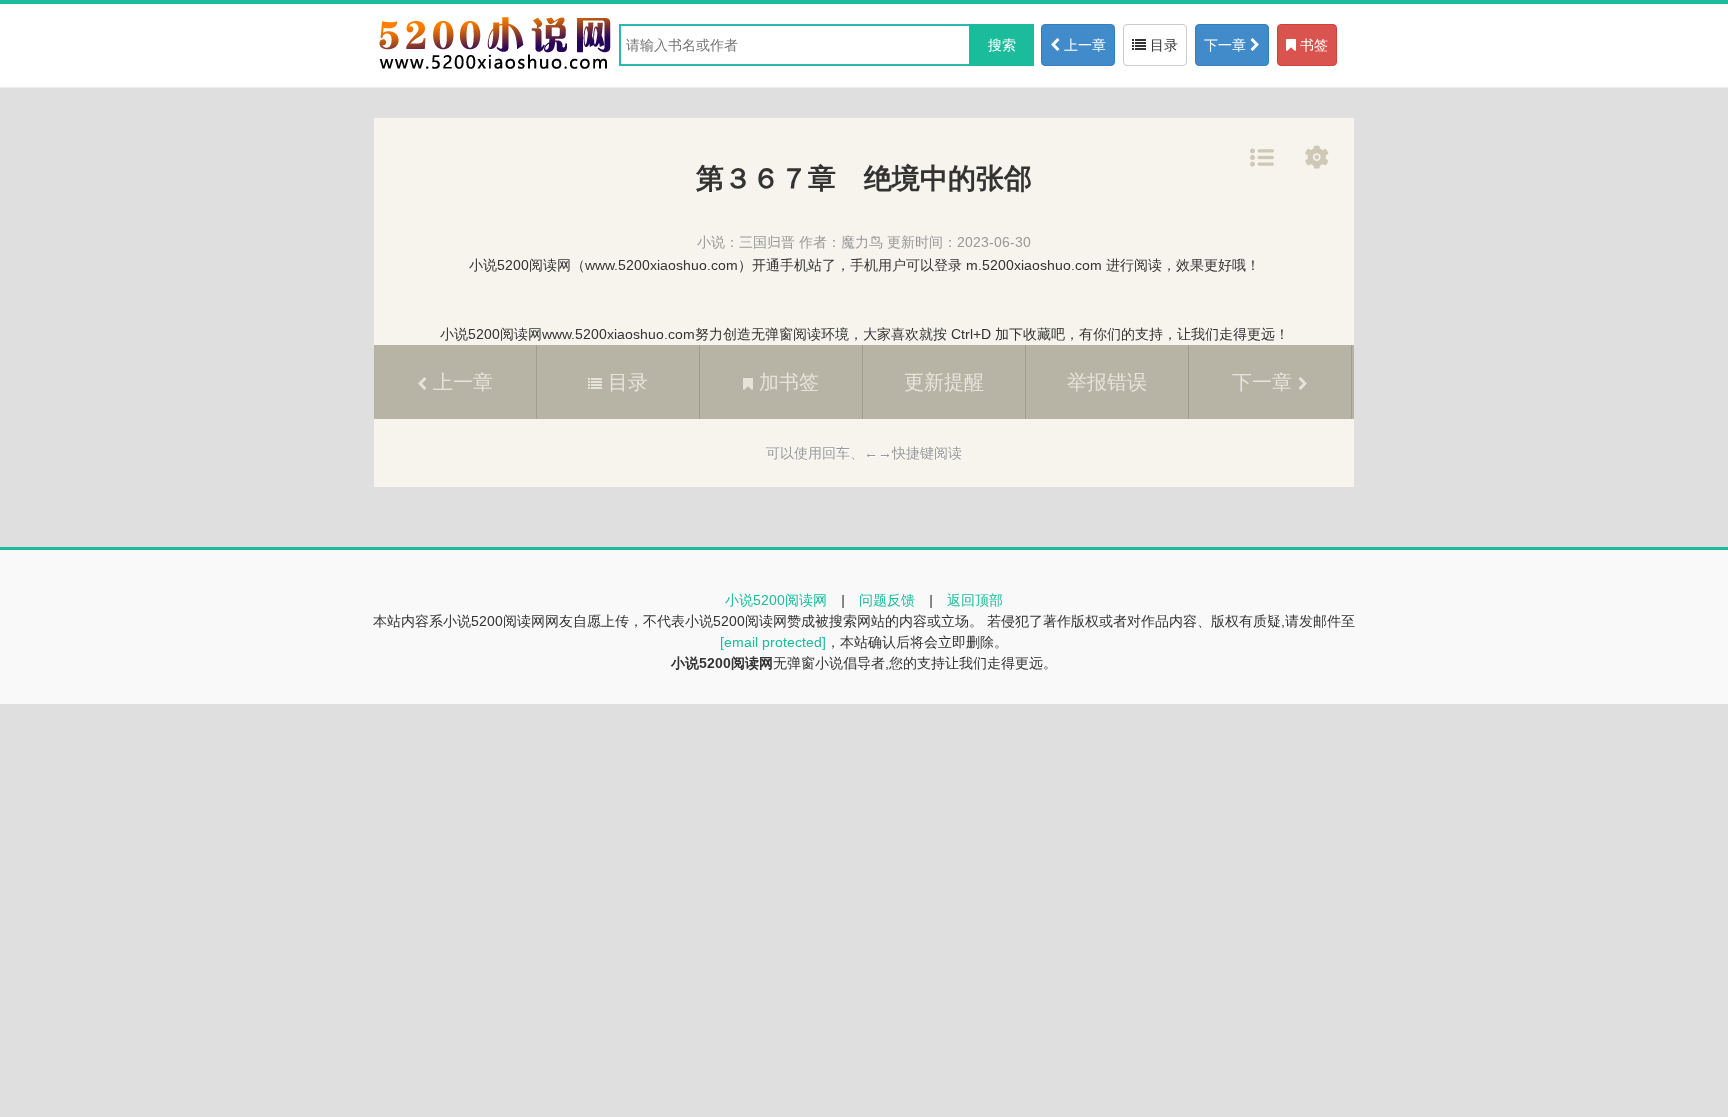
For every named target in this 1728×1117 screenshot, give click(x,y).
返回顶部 (975, 600)
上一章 (1083, 45)
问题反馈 (887, 600)
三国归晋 (767, 242)
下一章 (1227, 45)
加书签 (786, 382)
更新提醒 (944, 382)
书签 (1312, 45)
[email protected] (773, 642)
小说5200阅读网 (776, 600)
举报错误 (1107, 382)
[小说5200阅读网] (494, 68)
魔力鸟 (862, 242)
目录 (1162, 45)
